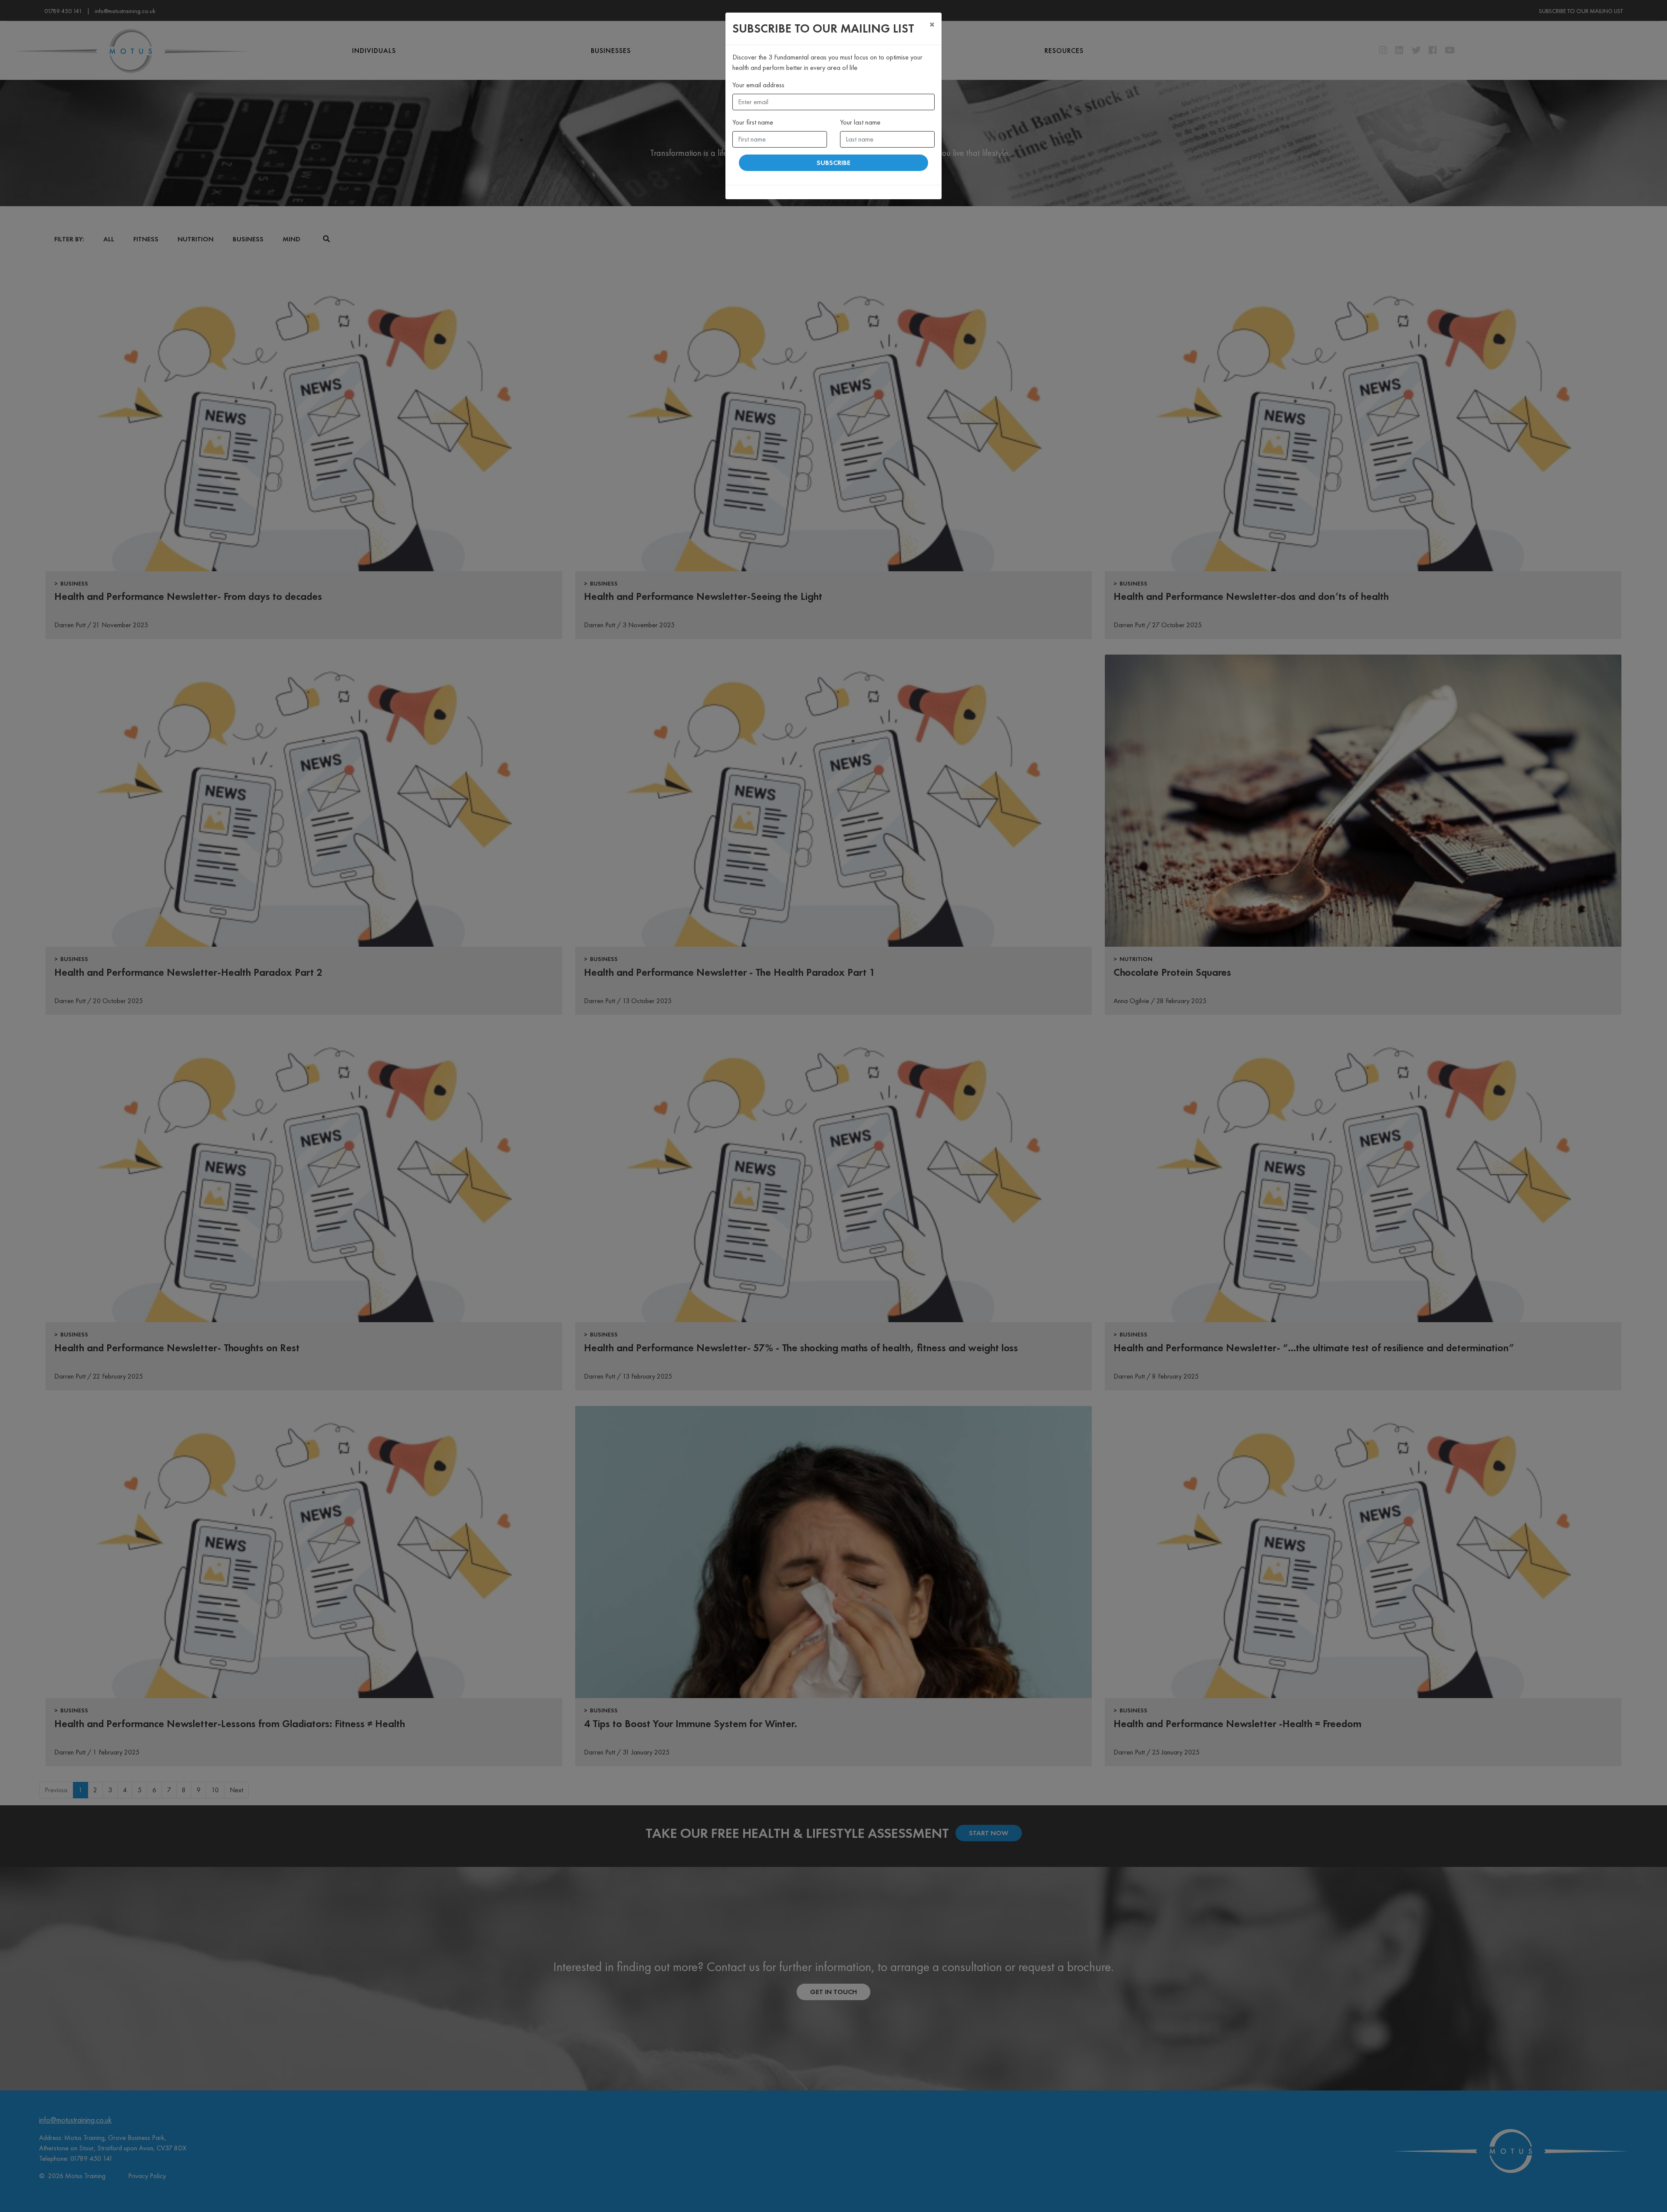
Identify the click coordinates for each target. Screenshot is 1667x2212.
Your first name (753, 122)
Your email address (758, 85)
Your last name (860, 122)
